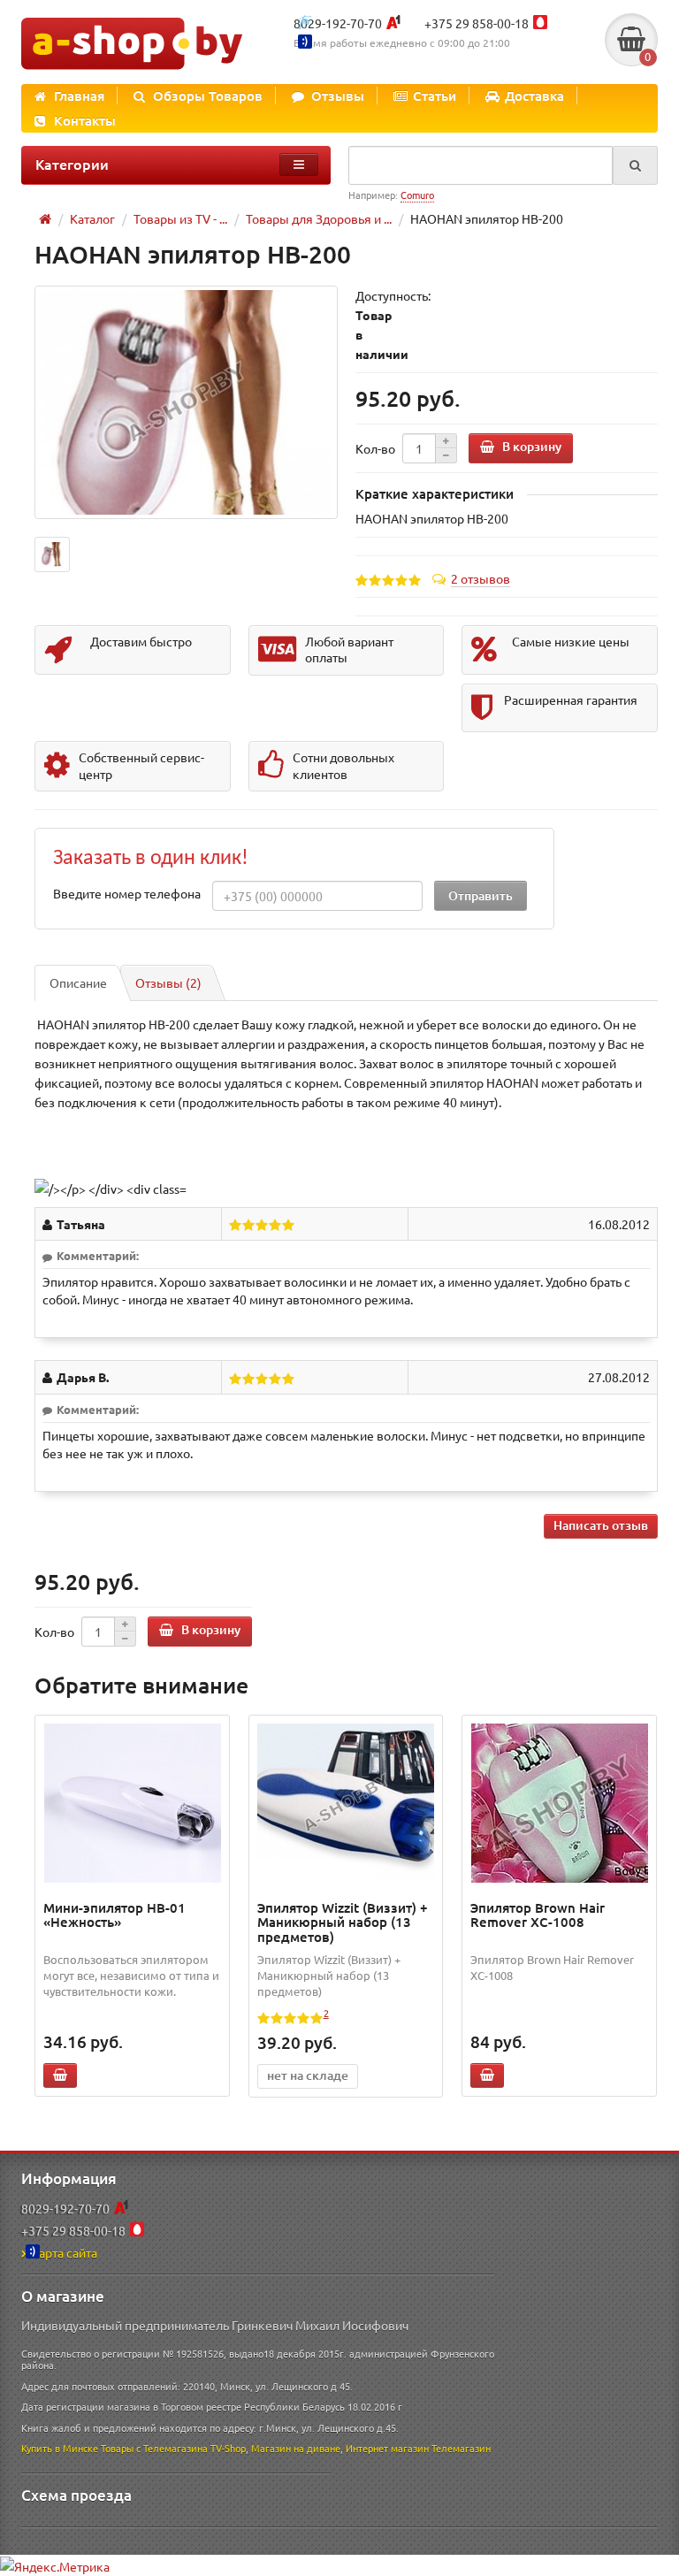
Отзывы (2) (168, 982)
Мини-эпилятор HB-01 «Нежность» (114, 1915)
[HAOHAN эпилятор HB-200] (186, 402)
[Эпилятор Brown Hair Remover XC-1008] (560, 1803)
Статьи (435, 96)
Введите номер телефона (127, 893)
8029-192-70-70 (338, 23)
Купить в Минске (60, 2448)
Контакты (85, 120)
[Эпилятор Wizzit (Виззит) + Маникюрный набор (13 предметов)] (347, 1803)
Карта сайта (64, 2252)
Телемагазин (461, 2448)
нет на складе (308, 2075)
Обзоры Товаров (208, 96)
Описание (78, 982)
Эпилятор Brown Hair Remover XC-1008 (538, 1915)
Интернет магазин (387, 2448)
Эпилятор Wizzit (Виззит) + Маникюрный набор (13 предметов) (343, 1922)
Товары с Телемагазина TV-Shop (173, 2448)
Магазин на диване (296, 2448)
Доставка (534, 96)
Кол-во (375, 448)
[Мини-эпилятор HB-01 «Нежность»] (133, 1803)
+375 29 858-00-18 (477, 23)
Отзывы (338, 96)
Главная (79, 96)
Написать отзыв (601, 1525)
